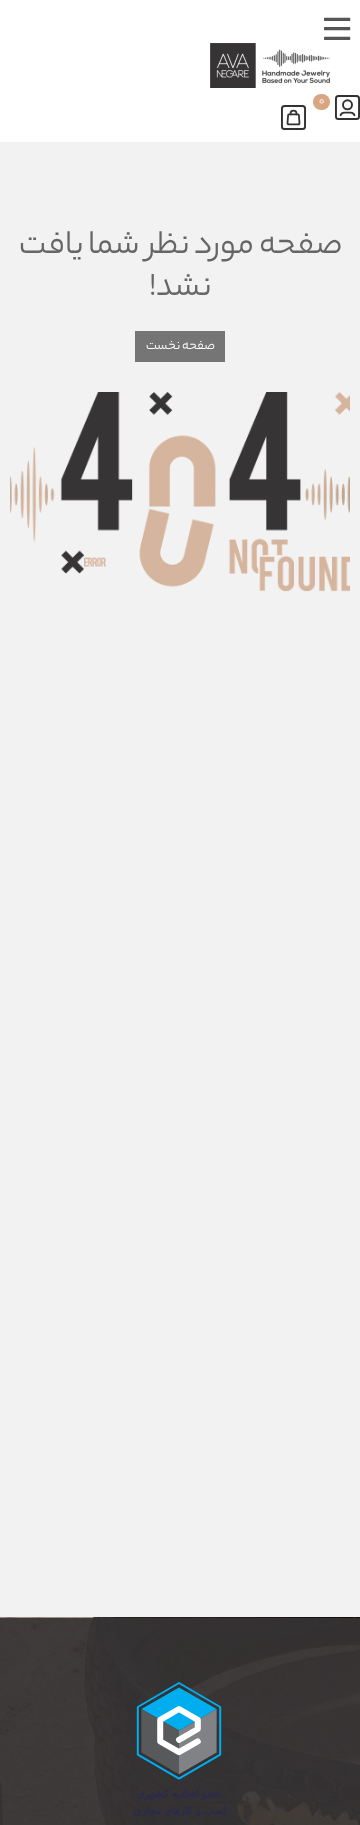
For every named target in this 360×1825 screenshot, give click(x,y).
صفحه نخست (180, 346)
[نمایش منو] (336, 25)
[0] (298, 114)
